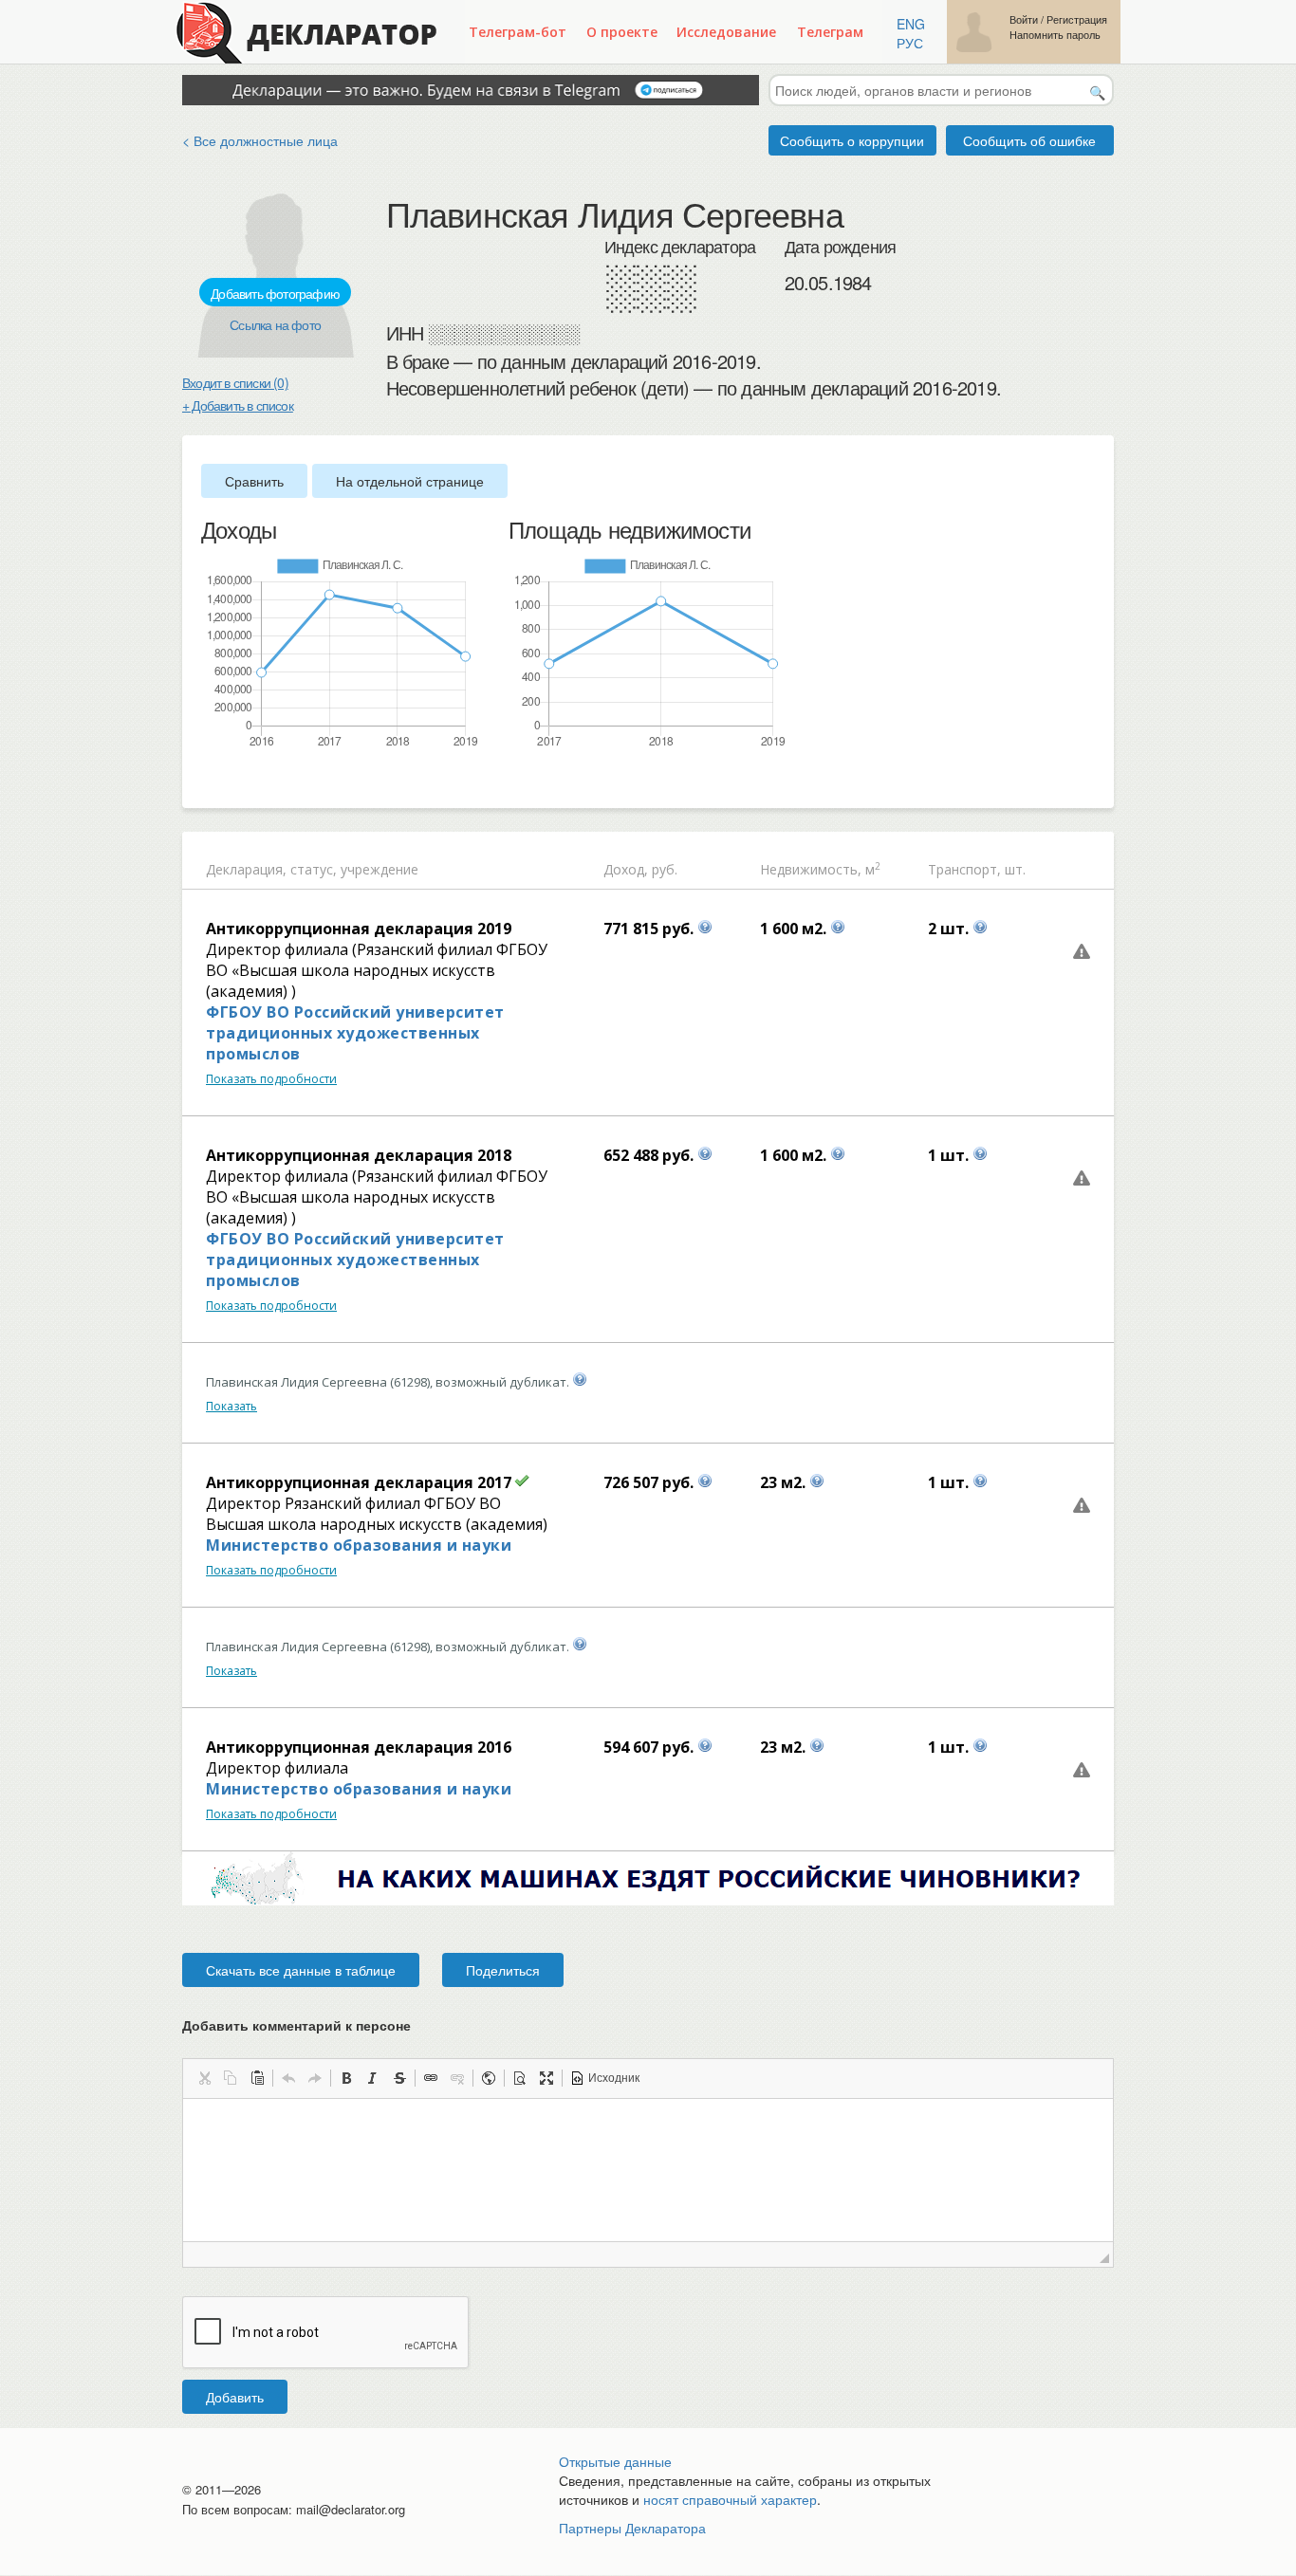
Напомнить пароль (1055, 35)
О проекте (622, 32)
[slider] (211, 781)
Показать (231, 1406)
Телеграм (830, 32)
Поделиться (503, 1970)
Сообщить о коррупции (852, 140)
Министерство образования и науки (359, 1545)
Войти (1024, 19)
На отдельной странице (410, 481)
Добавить (235, 2397)
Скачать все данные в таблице (301, 1970)
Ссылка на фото (275, 324)
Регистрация (1077, 19)
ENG (911, 24)
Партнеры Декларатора (632, 2528)
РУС (910, 43)
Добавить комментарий (296, 2025)
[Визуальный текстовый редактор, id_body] (648, 2170)
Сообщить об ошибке (1029, 140)
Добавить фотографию (275, 293)
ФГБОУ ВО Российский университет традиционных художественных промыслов (355, 1033)
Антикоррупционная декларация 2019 (359, 929)
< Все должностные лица (260, 140)
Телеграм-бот (518, 32)
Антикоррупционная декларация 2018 (359, 1155)
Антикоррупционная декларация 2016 (359, 1747)
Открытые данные (615, 2461)
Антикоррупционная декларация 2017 (359, 1482)
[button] (204, 2078)
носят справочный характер (730, 2499)
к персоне (378, 2025)
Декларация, (246, 869)
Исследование (726, 32)
